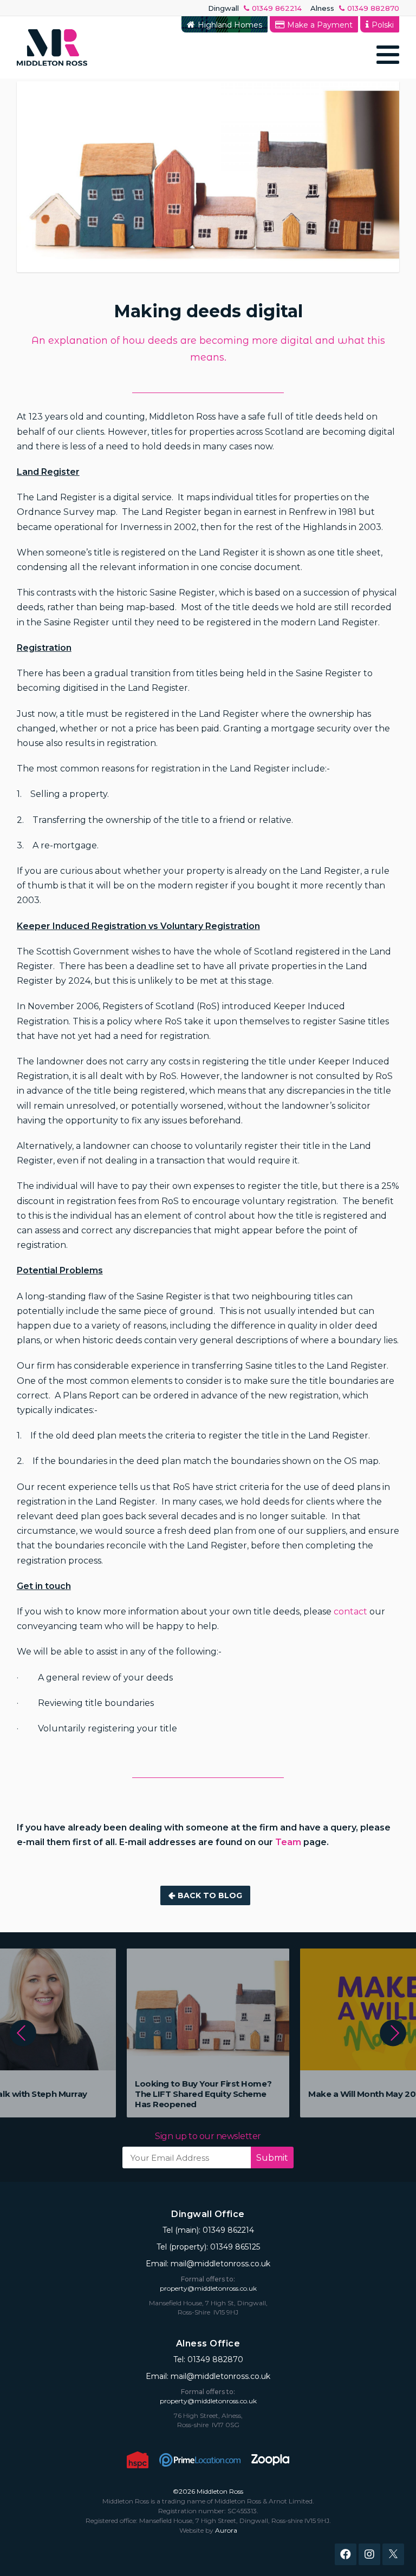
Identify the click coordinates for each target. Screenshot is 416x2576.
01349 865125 (235, 2247)
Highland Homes (230, 25)
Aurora (226, 2530)
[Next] (393, 2033)
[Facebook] (346, 2554)
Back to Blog (210, 1895)
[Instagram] (369, 2554)
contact (350, 1611)
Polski (383, 25)
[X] (393, 2554)
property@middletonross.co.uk (208, 2288)
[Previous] (23, 2033)
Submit (272, 2158)
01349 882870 (373, 8)
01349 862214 (277, 8)
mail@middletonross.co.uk (220, 2264)
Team (288, 1842)
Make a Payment (320, 25)
